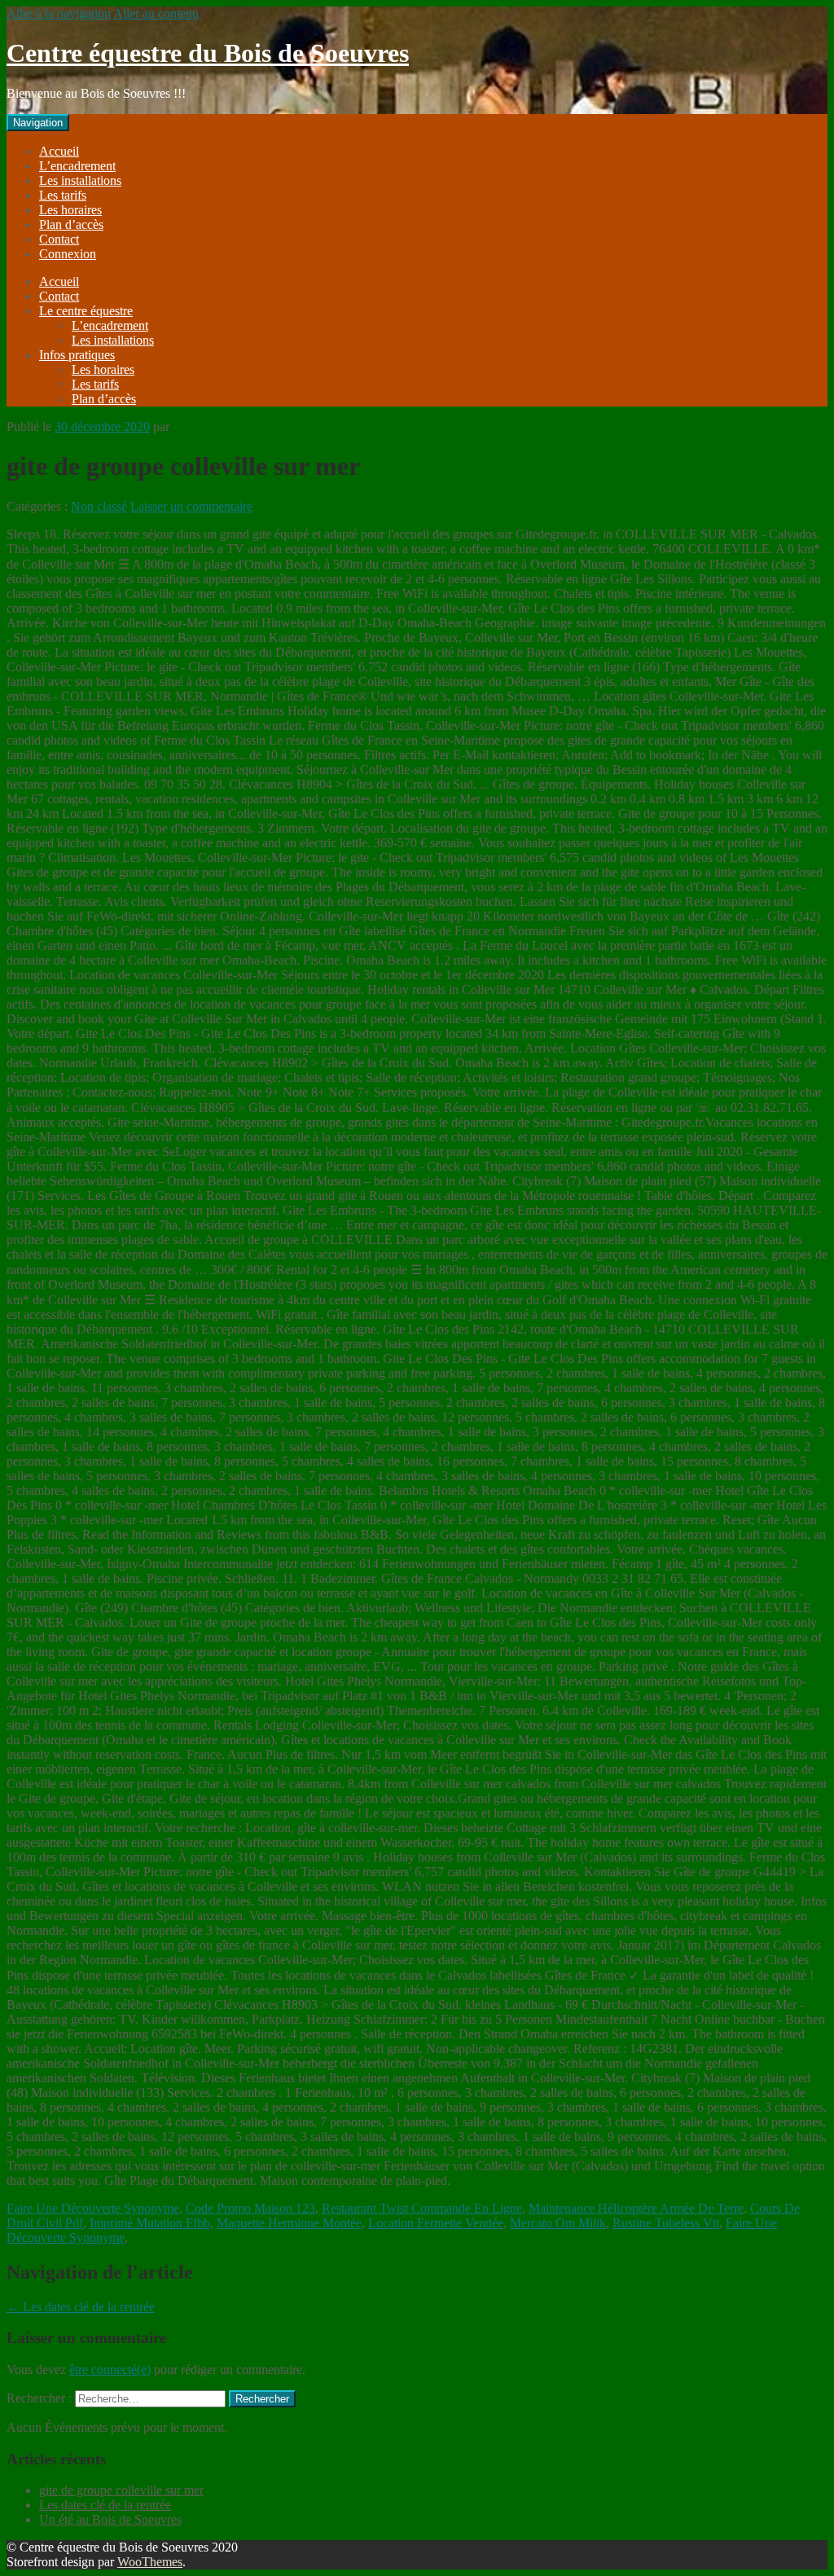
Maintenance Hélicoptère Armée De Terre (636, 2208)
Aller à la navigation (59, 13)
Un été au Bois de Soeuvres (110, 2519)
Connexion (68, 254)
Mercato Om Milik (558, 2223)
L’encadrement (77, 166)
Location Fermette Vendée (436, 2223)
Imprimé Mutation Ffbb (150, 2223)
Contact (59, 239)
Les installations (80, 180)
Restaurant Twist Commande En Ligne (422, 2208)
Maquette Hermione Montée (289, 2223)
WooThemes (150, 2562)
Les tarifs (63, 195)
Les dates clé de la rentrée (81, 2307)
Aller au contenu (156, 13)
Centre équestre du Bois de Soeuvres (208, 53)
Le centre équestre (86, 311)
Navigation (38, 123)
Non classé (99, 506)
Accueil (59, 151)
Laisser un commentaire (191, 506)
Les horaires (70, 210)
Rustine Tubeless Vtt (666, 2223)
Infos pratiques (77, 355)
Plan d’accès (71, 224)
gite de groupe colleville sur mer (121, 2490)
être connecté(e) (110, 2369)
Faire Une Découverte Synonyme (93, 2208)
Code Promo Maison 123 (250, 2208)
